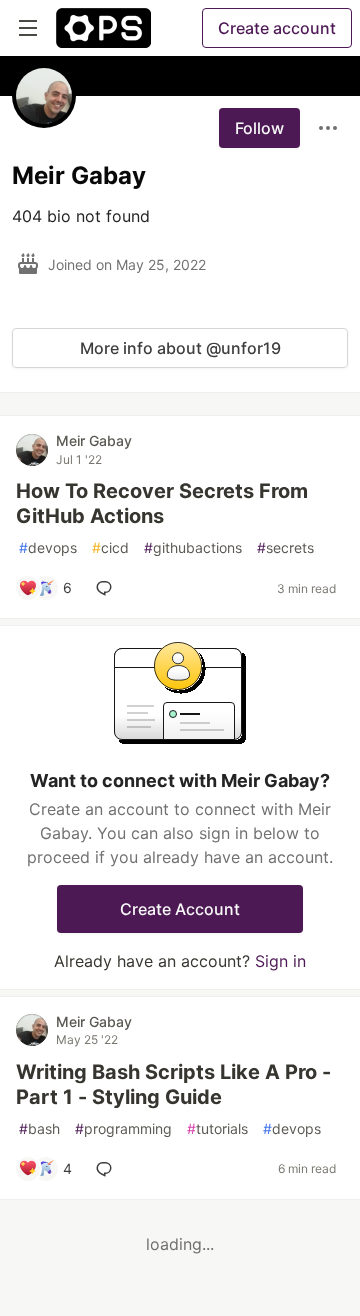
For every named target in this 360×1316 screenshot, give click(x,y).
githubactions (193, 547)
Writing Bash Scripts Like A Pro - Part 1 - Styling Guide (173, 1084)
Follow (259, 128)
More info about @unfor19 (180, 348)
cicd (110, 547)
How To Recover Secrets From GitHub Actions (162, 503)
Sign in (280, 961)
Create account (277, 28)
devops (48, 547)
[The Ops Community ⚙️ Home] (103, 28)
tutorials (217, 1128)
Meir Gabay (94, 440)
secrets (285, 547)
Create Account (180, 909)
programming (123, 1128)
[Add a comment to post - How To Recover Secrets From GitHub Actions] (108, 588)
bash (39, 1128)
